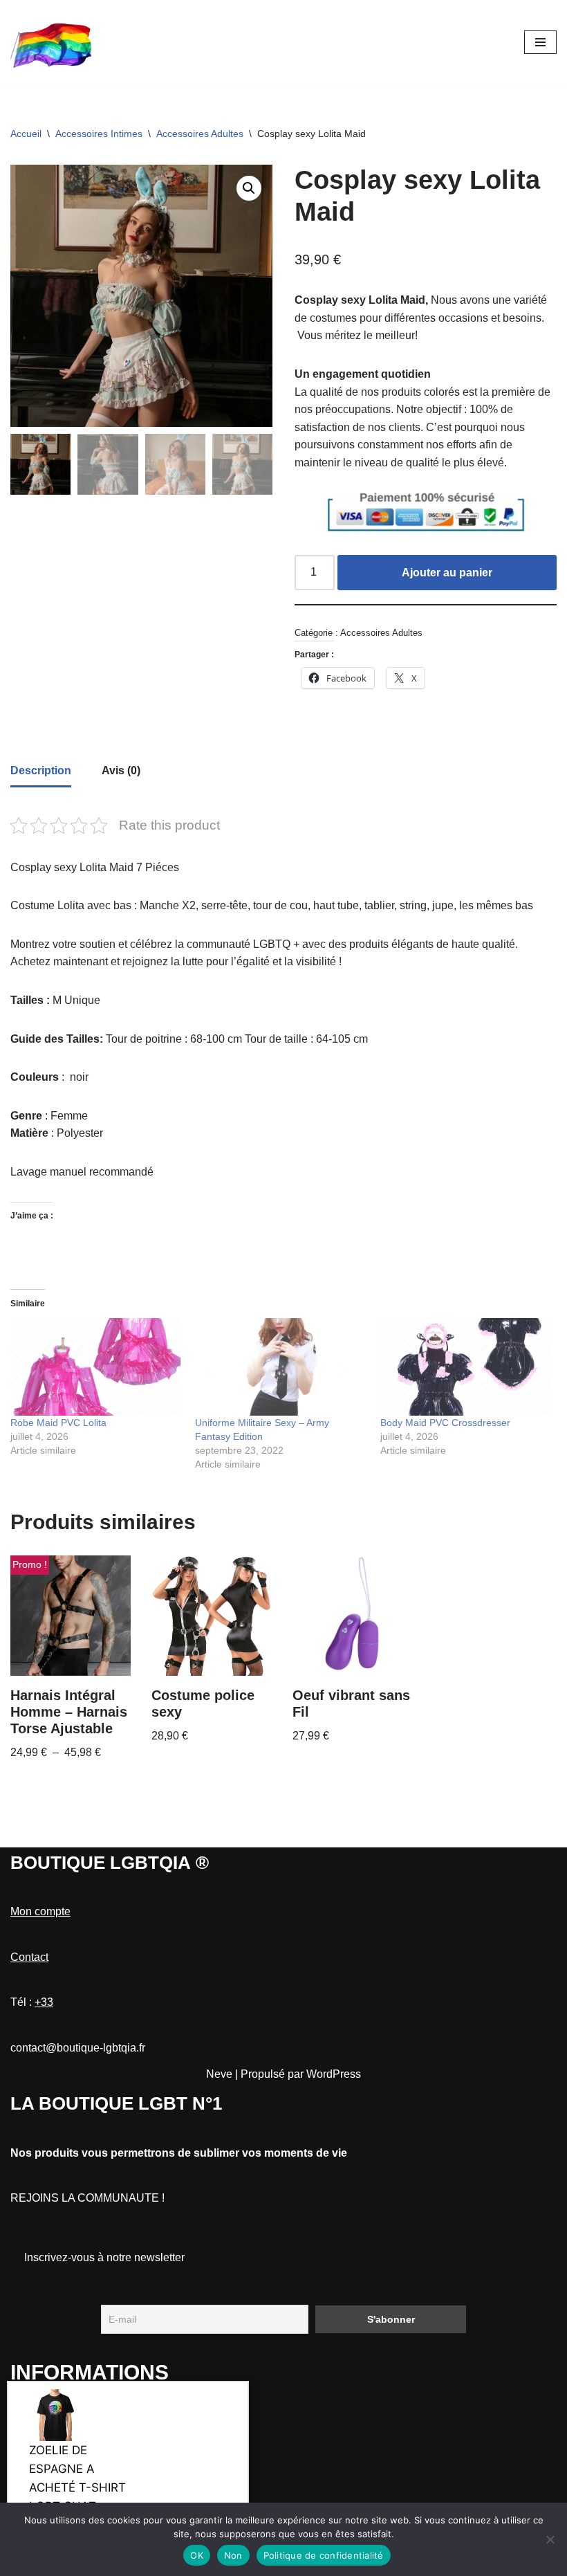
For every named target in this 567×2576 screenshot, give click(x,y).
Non (233, 2555)
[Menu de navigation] (540, 42)
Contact (29, 1957)
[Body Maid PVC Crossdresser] (466, 1367)
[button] (249, 188)
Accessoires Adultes (200, 134)
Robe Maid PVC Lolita (58, 1423)
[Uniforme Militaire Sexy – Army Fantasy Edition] (280, 1367)
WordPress (334, 2074)
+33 (44, 2002)
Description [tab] (41, 770)
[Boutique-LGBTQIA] (52, 42)
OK (197, 2555)
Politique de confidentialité (324, 2555)
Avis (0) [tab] (121, 770)
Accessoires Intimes (99, 134)
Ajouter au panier (447, 573)
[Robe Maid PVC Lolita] (96, 1367)
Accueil (26, 134)
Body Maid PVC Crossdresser (445, 1423)
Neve (219, 2074)
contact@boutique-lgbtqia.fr (78, 2048)
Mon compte (40, 1911)
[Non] (550, 2539)
